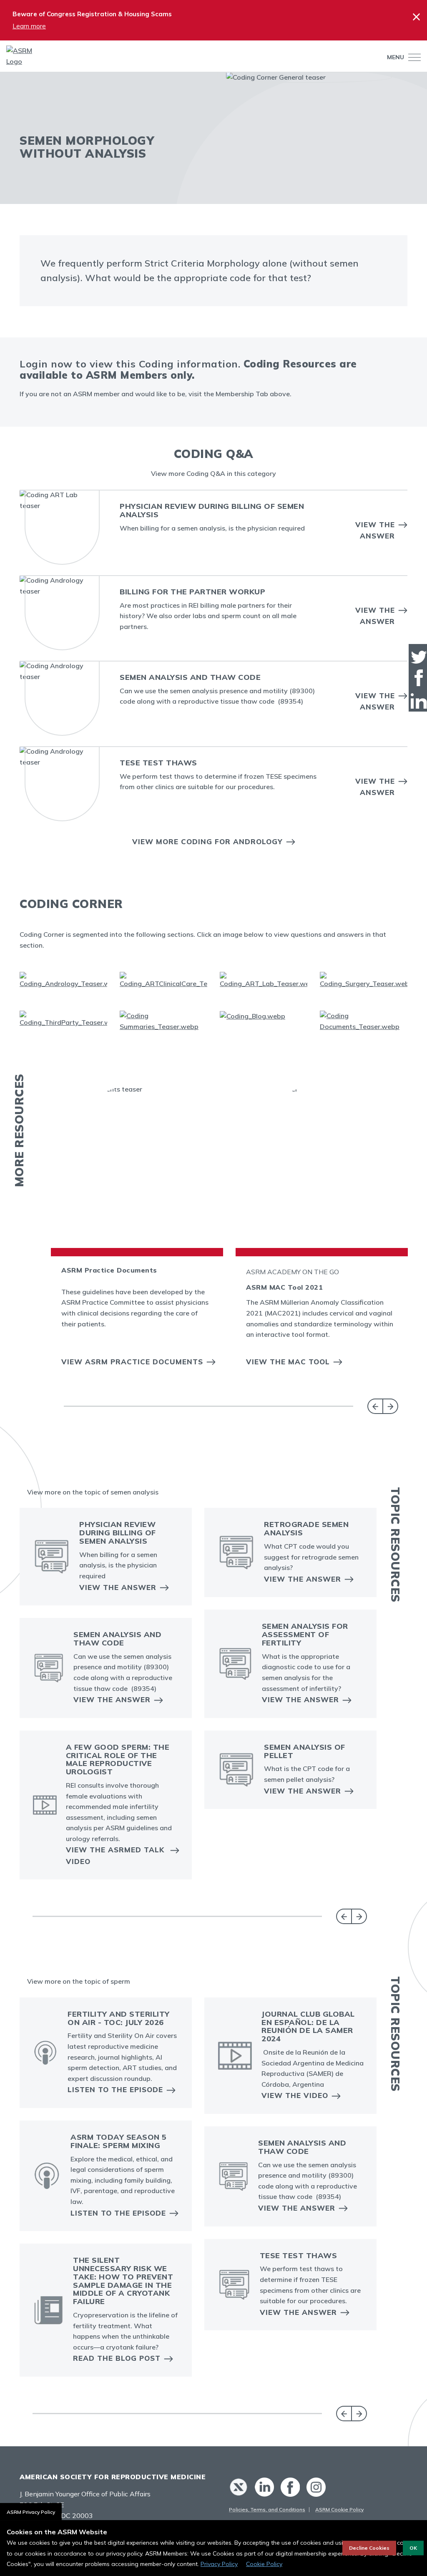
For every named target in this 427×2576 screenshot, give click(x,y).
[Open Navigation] (412, 57)
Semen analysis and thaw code (190, 677)
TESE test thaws (158, 763)
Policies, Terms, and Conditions (267, 2509)
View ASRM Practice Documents (132, 1362)
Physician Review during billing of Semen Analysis (212, 510)
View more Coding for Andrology (207, 841)
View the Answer (375, 530)
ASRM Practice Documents (109, 1270)
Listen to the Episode (115, 2089)
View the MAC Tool (288, 1362)
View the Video (295, 2095)
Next (391, 1406)
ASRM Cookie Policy (339, 2509)
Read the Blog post (117, 2358)
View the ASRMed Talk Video (115, 1855)
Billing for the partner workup (192, 592)
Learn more (29, 26)
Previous (375, 1406)
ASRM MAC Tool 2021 (284, 1287)
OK (413, 2548)
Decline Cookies (369, 2548)
